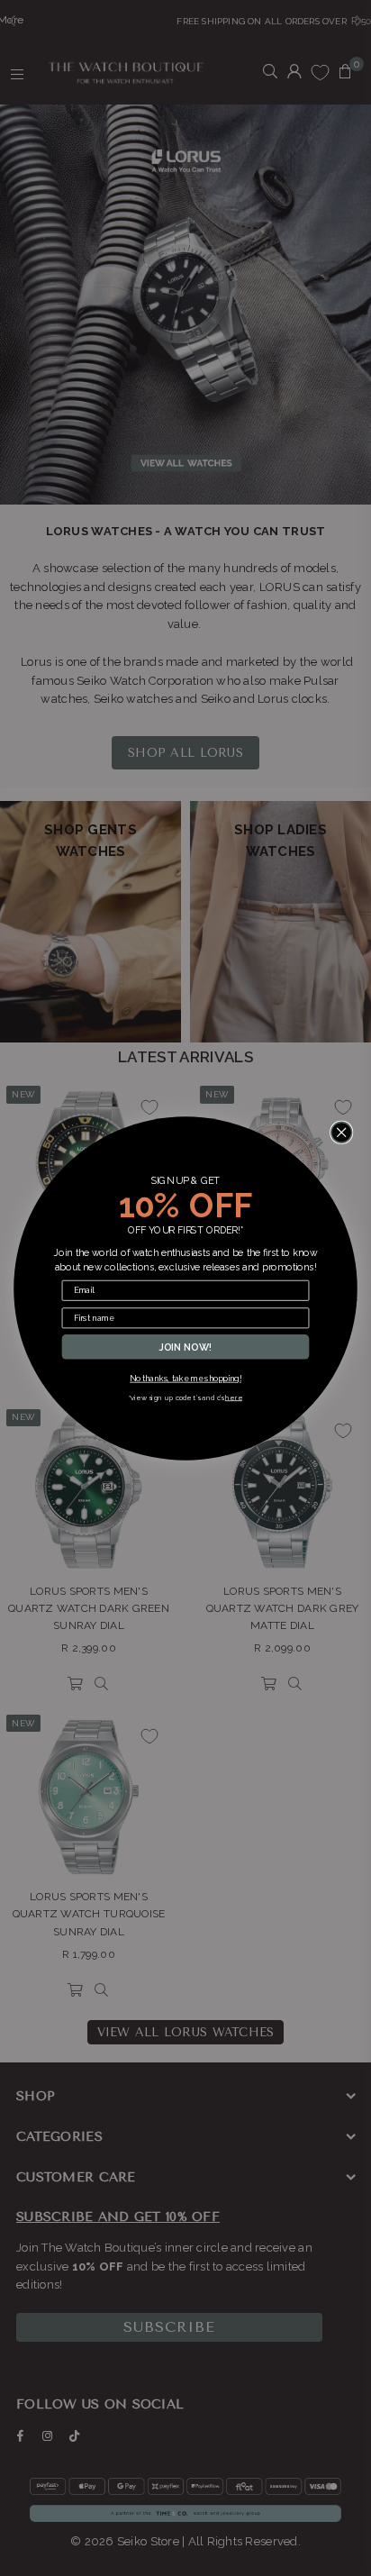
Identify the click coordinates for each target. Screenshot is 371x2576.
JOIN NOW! (186, 1346)
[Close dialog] (342, 1132)
